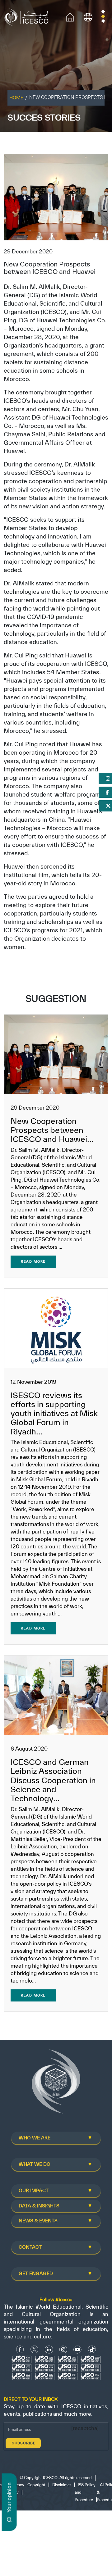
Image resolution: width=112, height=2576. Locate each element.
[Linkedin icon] (49, 2349)
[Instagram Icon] (63, 2349)
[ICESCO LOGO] (56, 2084)
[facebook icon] (20, 2349)
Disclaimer (62, 2485)
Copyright (36, 2485)
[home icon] (70, 17)
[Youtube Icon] (77, 2349)
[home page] (28, 17)
